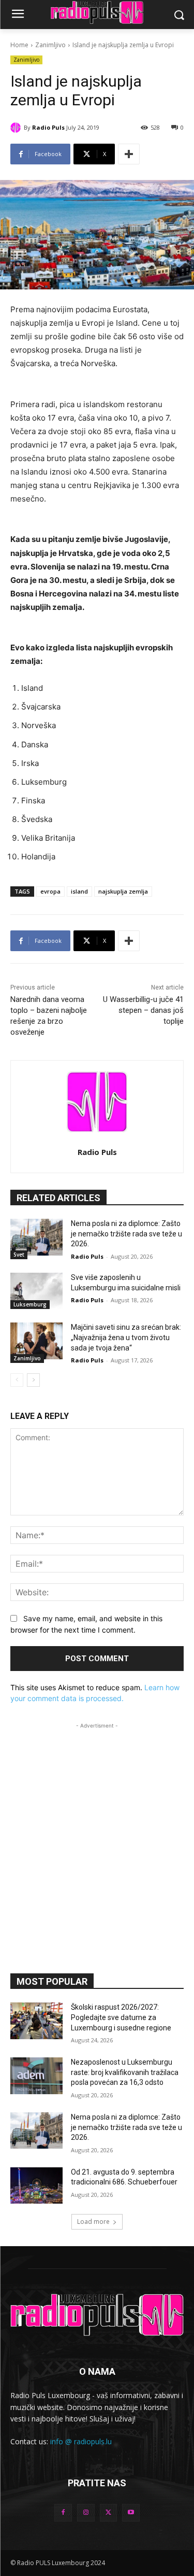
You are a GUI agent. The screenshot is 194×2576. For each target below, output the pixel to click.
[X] (109, 2513)
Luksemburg (30, 1304)
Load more (93, 2222)
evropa (50, 891)
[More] (129, 154)
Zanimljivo (50, 45)
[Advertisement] (97, 1828)
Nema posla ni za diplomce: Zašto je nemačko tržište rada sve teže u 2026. (126, 1234)
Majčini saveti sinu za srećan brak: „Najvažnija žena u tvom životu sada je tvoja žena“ (126, 1337)
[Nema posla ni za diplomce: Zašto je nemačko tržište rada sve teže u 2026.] (36, 1237)
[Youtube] (131, 2513)
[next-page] (33, 1380)
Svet (19, 1255)
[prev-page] (17, 1380)
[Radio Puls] (17, 128)
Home (19, 45)
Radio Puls (48, 127)
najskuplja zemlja (123, 891)
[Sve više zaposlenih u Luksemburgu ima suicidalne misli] (36, 1291)
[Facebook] (63, 2513)
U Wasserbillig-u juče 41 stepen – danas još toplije (143, 1010)
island (79, 891)
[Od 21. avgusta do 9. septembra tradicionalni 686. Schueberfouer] (36, 2185)
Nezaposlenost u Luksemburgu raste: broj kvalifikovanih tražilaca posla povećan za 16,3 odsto (125, 2072)
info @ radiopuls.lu (81, 2441)
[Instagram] (86, 2513)
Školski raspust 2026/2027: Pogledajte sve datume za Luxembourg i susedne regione (121, 2017)
